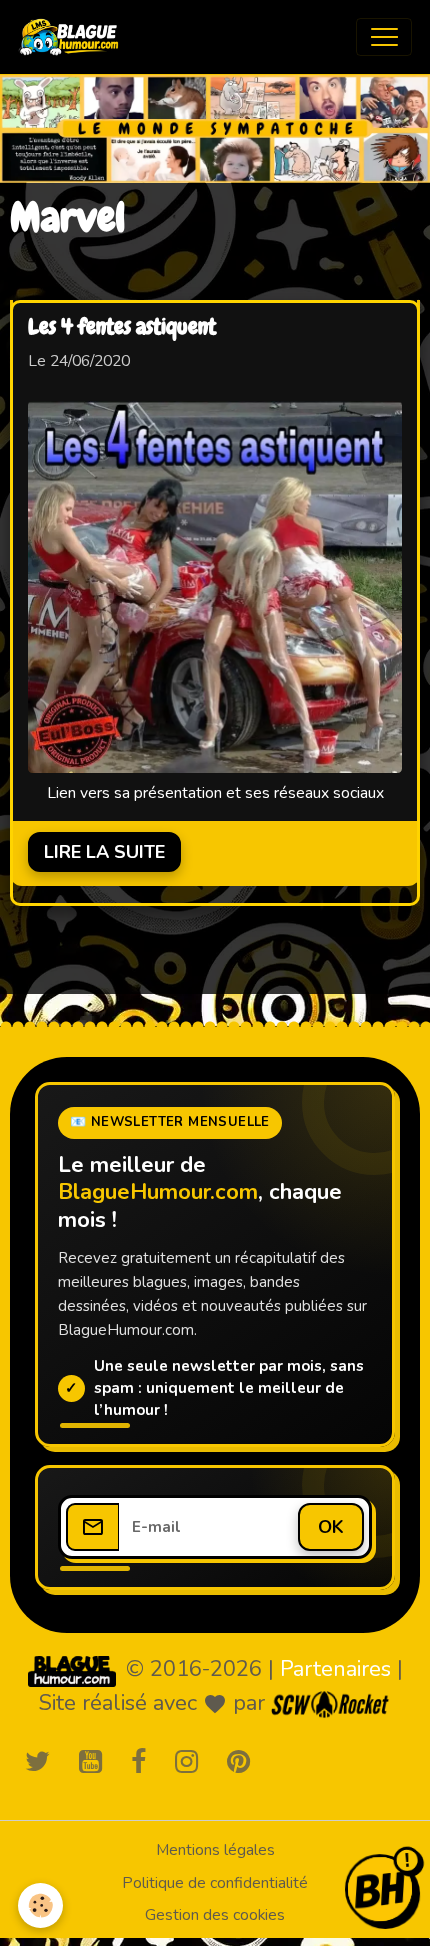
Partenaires (335, 1669)
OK (331, 1527)
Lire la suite (104, 852)
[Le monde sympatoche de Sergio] (72, 1671)
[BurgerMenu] (384, 37)
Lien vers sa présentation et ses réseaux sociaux (215, 793)
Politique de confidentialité (215, 1883)
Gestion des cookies (215, 1915)
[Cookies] (40, 1905)
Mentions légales (215, 1850)
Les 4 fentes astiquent (122, 328)
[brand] (73, 37)
